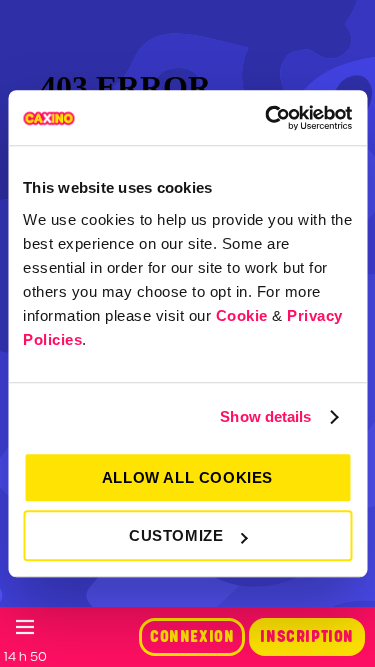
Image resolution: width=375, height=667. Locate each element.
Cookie (242, 315)
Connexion (192, 637)
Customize (176, 535)
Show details (265, 416)
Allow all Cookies (187, 477)
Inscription (307, 637)
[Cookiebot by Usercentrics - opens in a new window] (267, 118)
